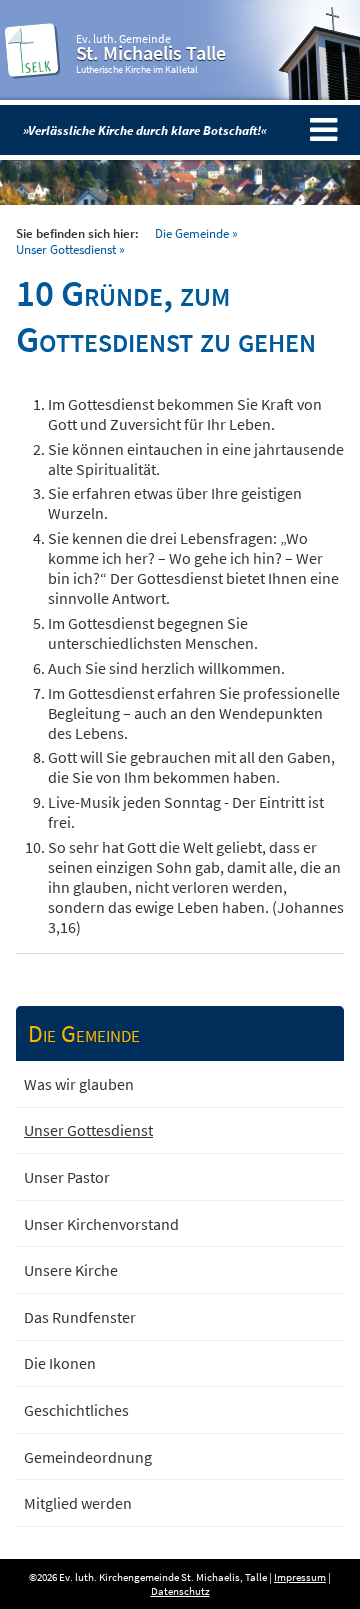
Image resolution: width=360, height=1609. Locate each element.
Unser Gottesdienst (66, 249)
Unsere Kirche (71, 1270)
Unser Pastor (67, 1177)
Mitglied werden (78, 1503)
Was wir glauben (79, 1084)
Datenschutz (180, 1591)
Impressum (300, 1577)
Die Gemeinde (192, 233)
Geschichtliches (76, 1410)
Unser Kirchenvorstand (101, 1224)
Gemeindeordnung (88, 1457)
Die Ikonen (60, 1363)
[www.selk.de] (33, 71)
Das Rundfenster (80, 1317)
